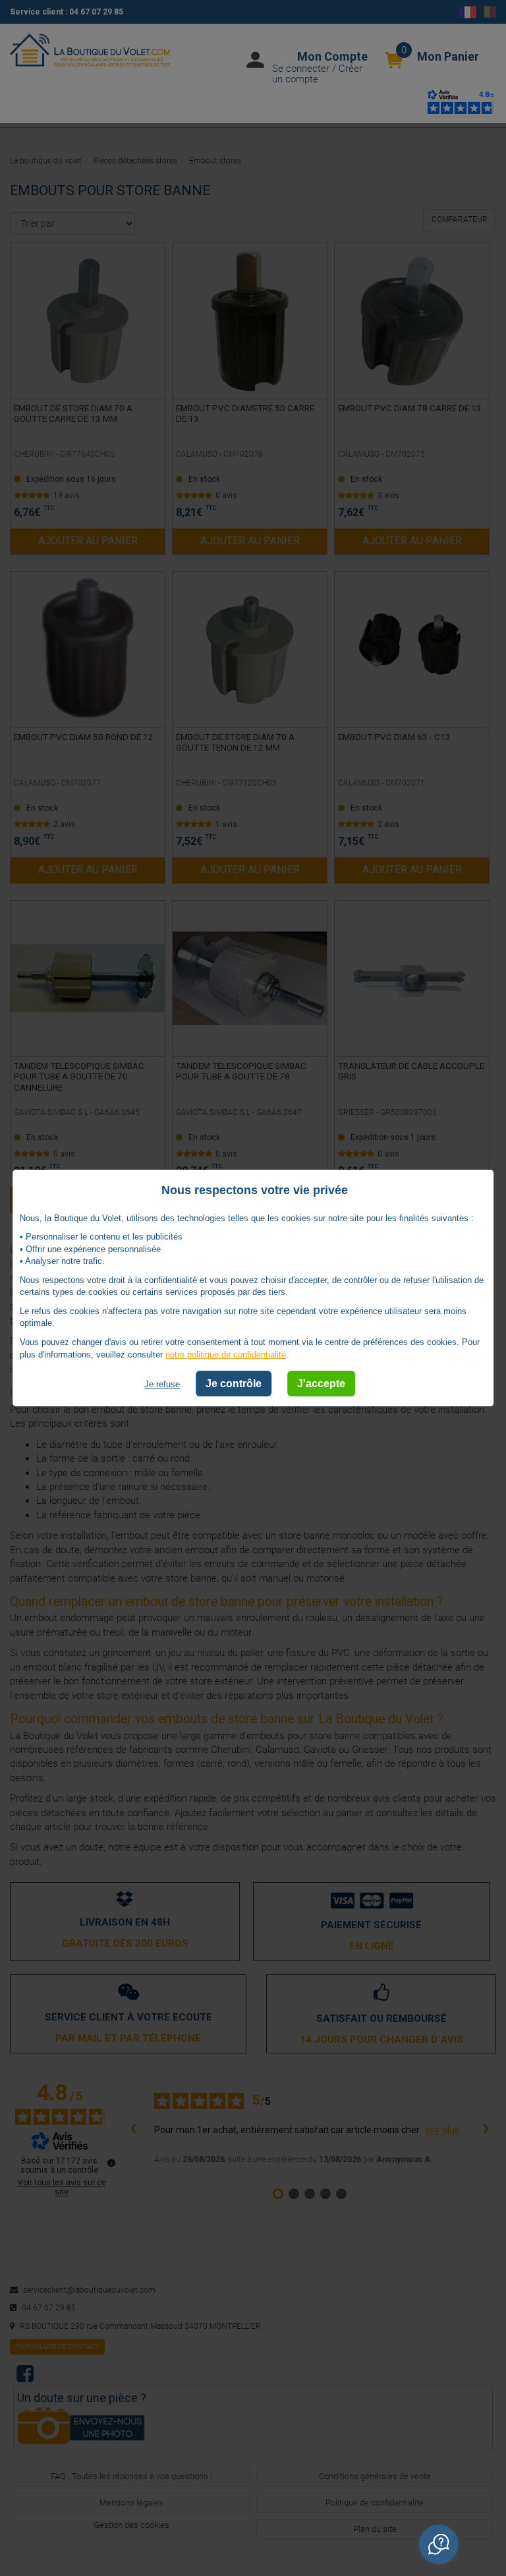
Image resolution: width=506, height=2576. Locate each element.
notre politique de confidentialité (226, 1355)
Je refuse (162, 1384)
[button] (439, 2544)
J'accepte (321, 1384)
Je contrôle (234, 1384)
